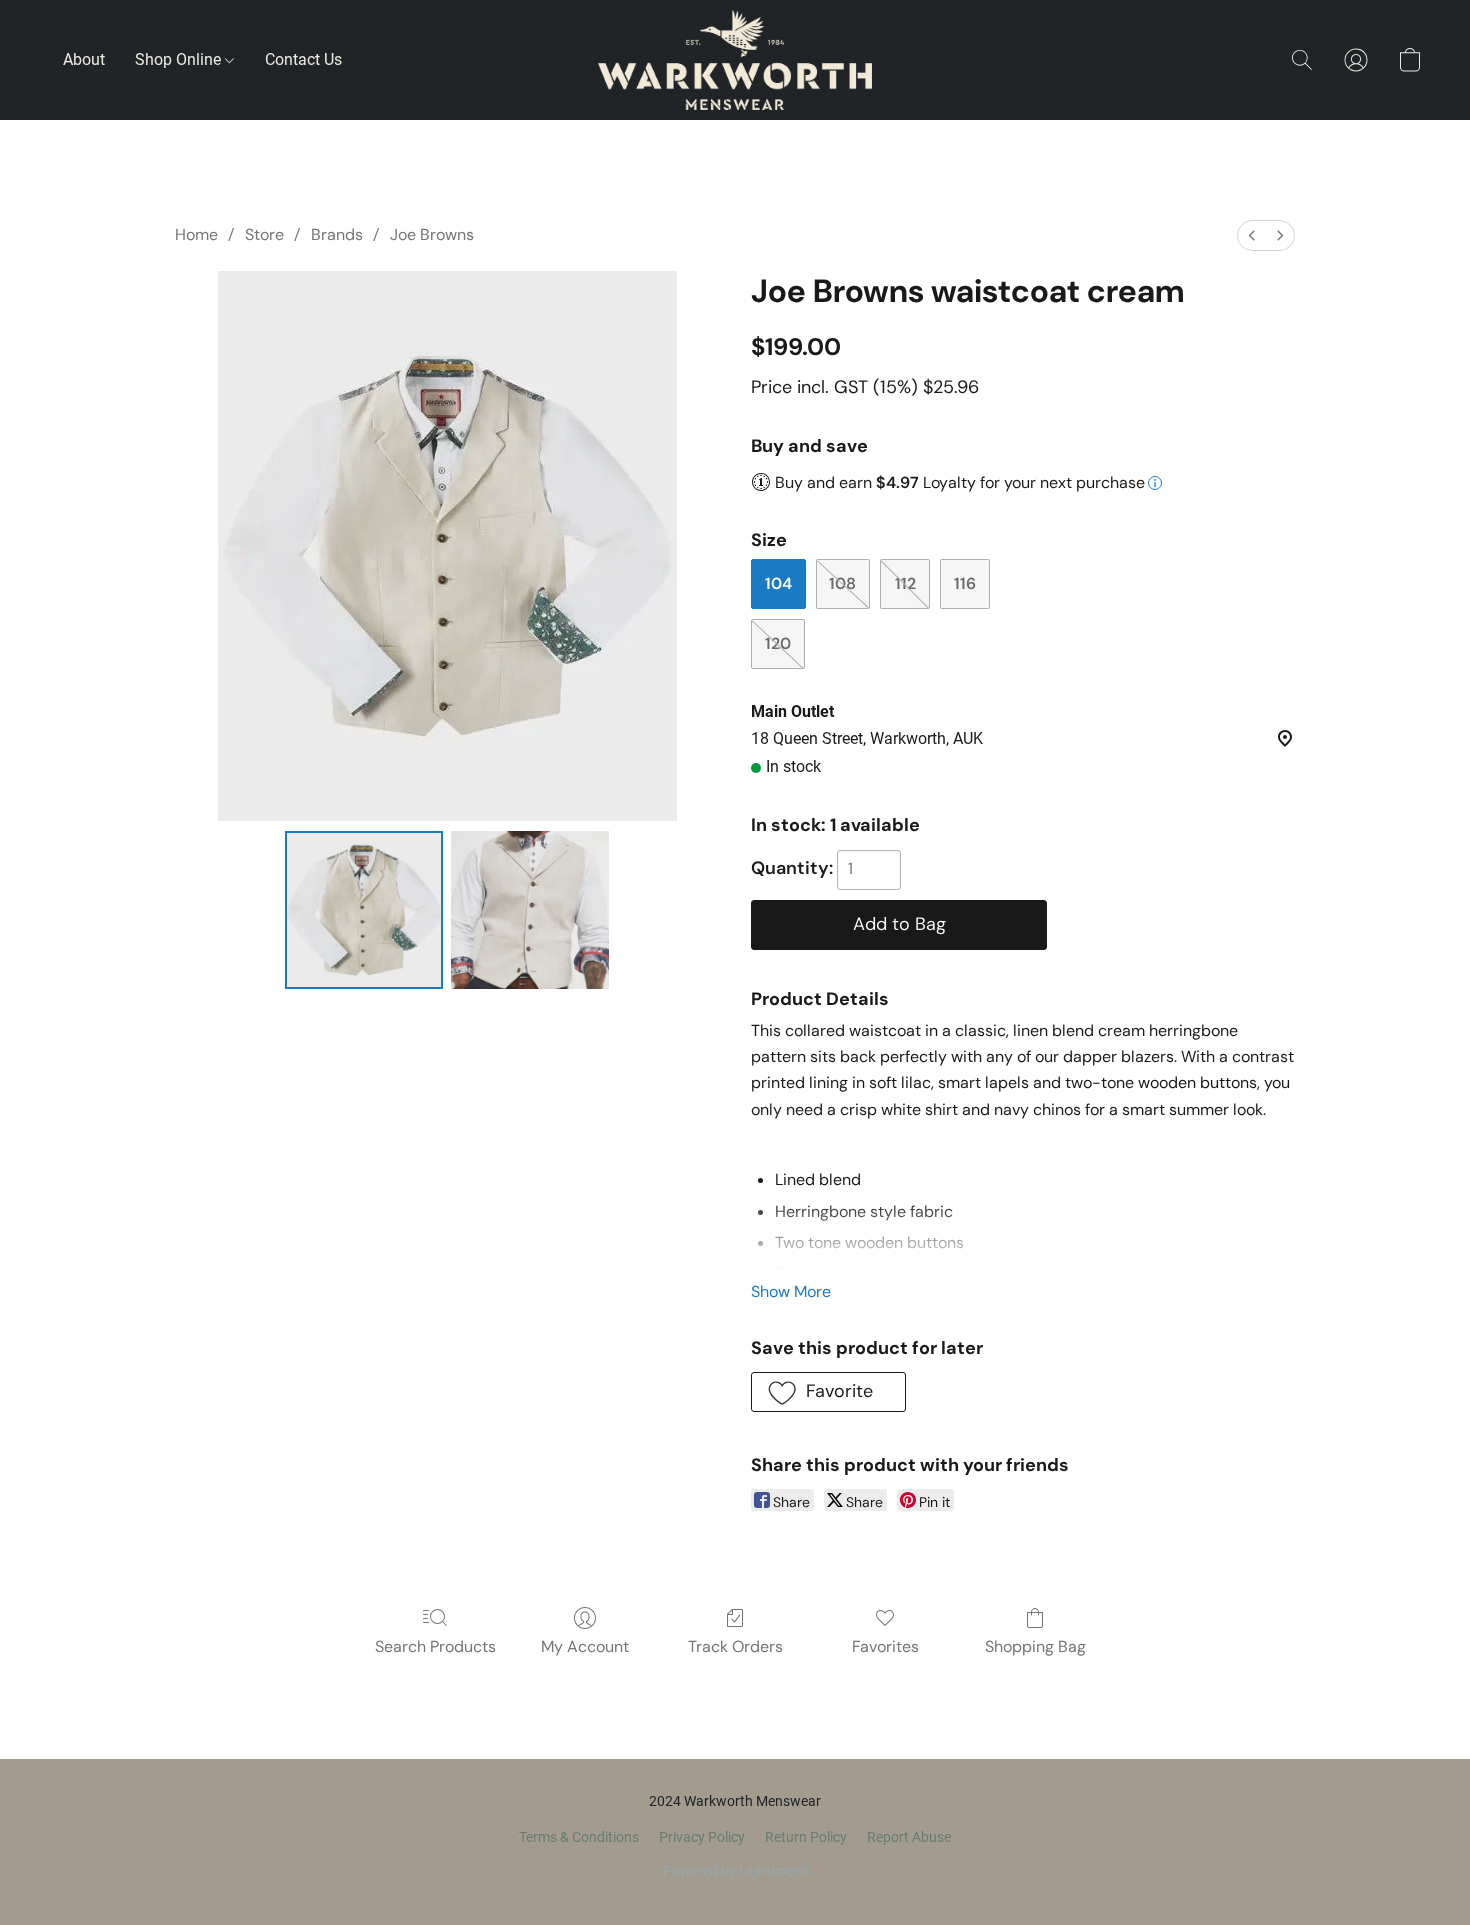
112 (905, 583)
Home (196, 234)
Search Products (435, 1646)
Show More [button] (791, 1291)
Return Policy (806, 1837)
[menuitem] (1252, 235)
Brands (337, 234)
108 (842, 583)
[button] (735, 60)
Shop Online (180, 59)
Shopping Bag (1035, 1646)
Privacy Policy (702, 1837)
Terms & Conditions (579, 1837)
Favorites (885, 1646)
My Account (585, 1646)
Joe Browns (432, 234)
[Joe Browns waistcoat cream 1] (530, 910)
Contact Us (303, 59)
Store (264, 234)
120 (778, 643)
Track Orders (735, 1646)
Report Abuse (909, 1837)
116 (965, 583)
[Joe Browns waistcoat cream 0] (364, 910)
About (84, 59)
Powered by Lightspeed (735, 1871)
